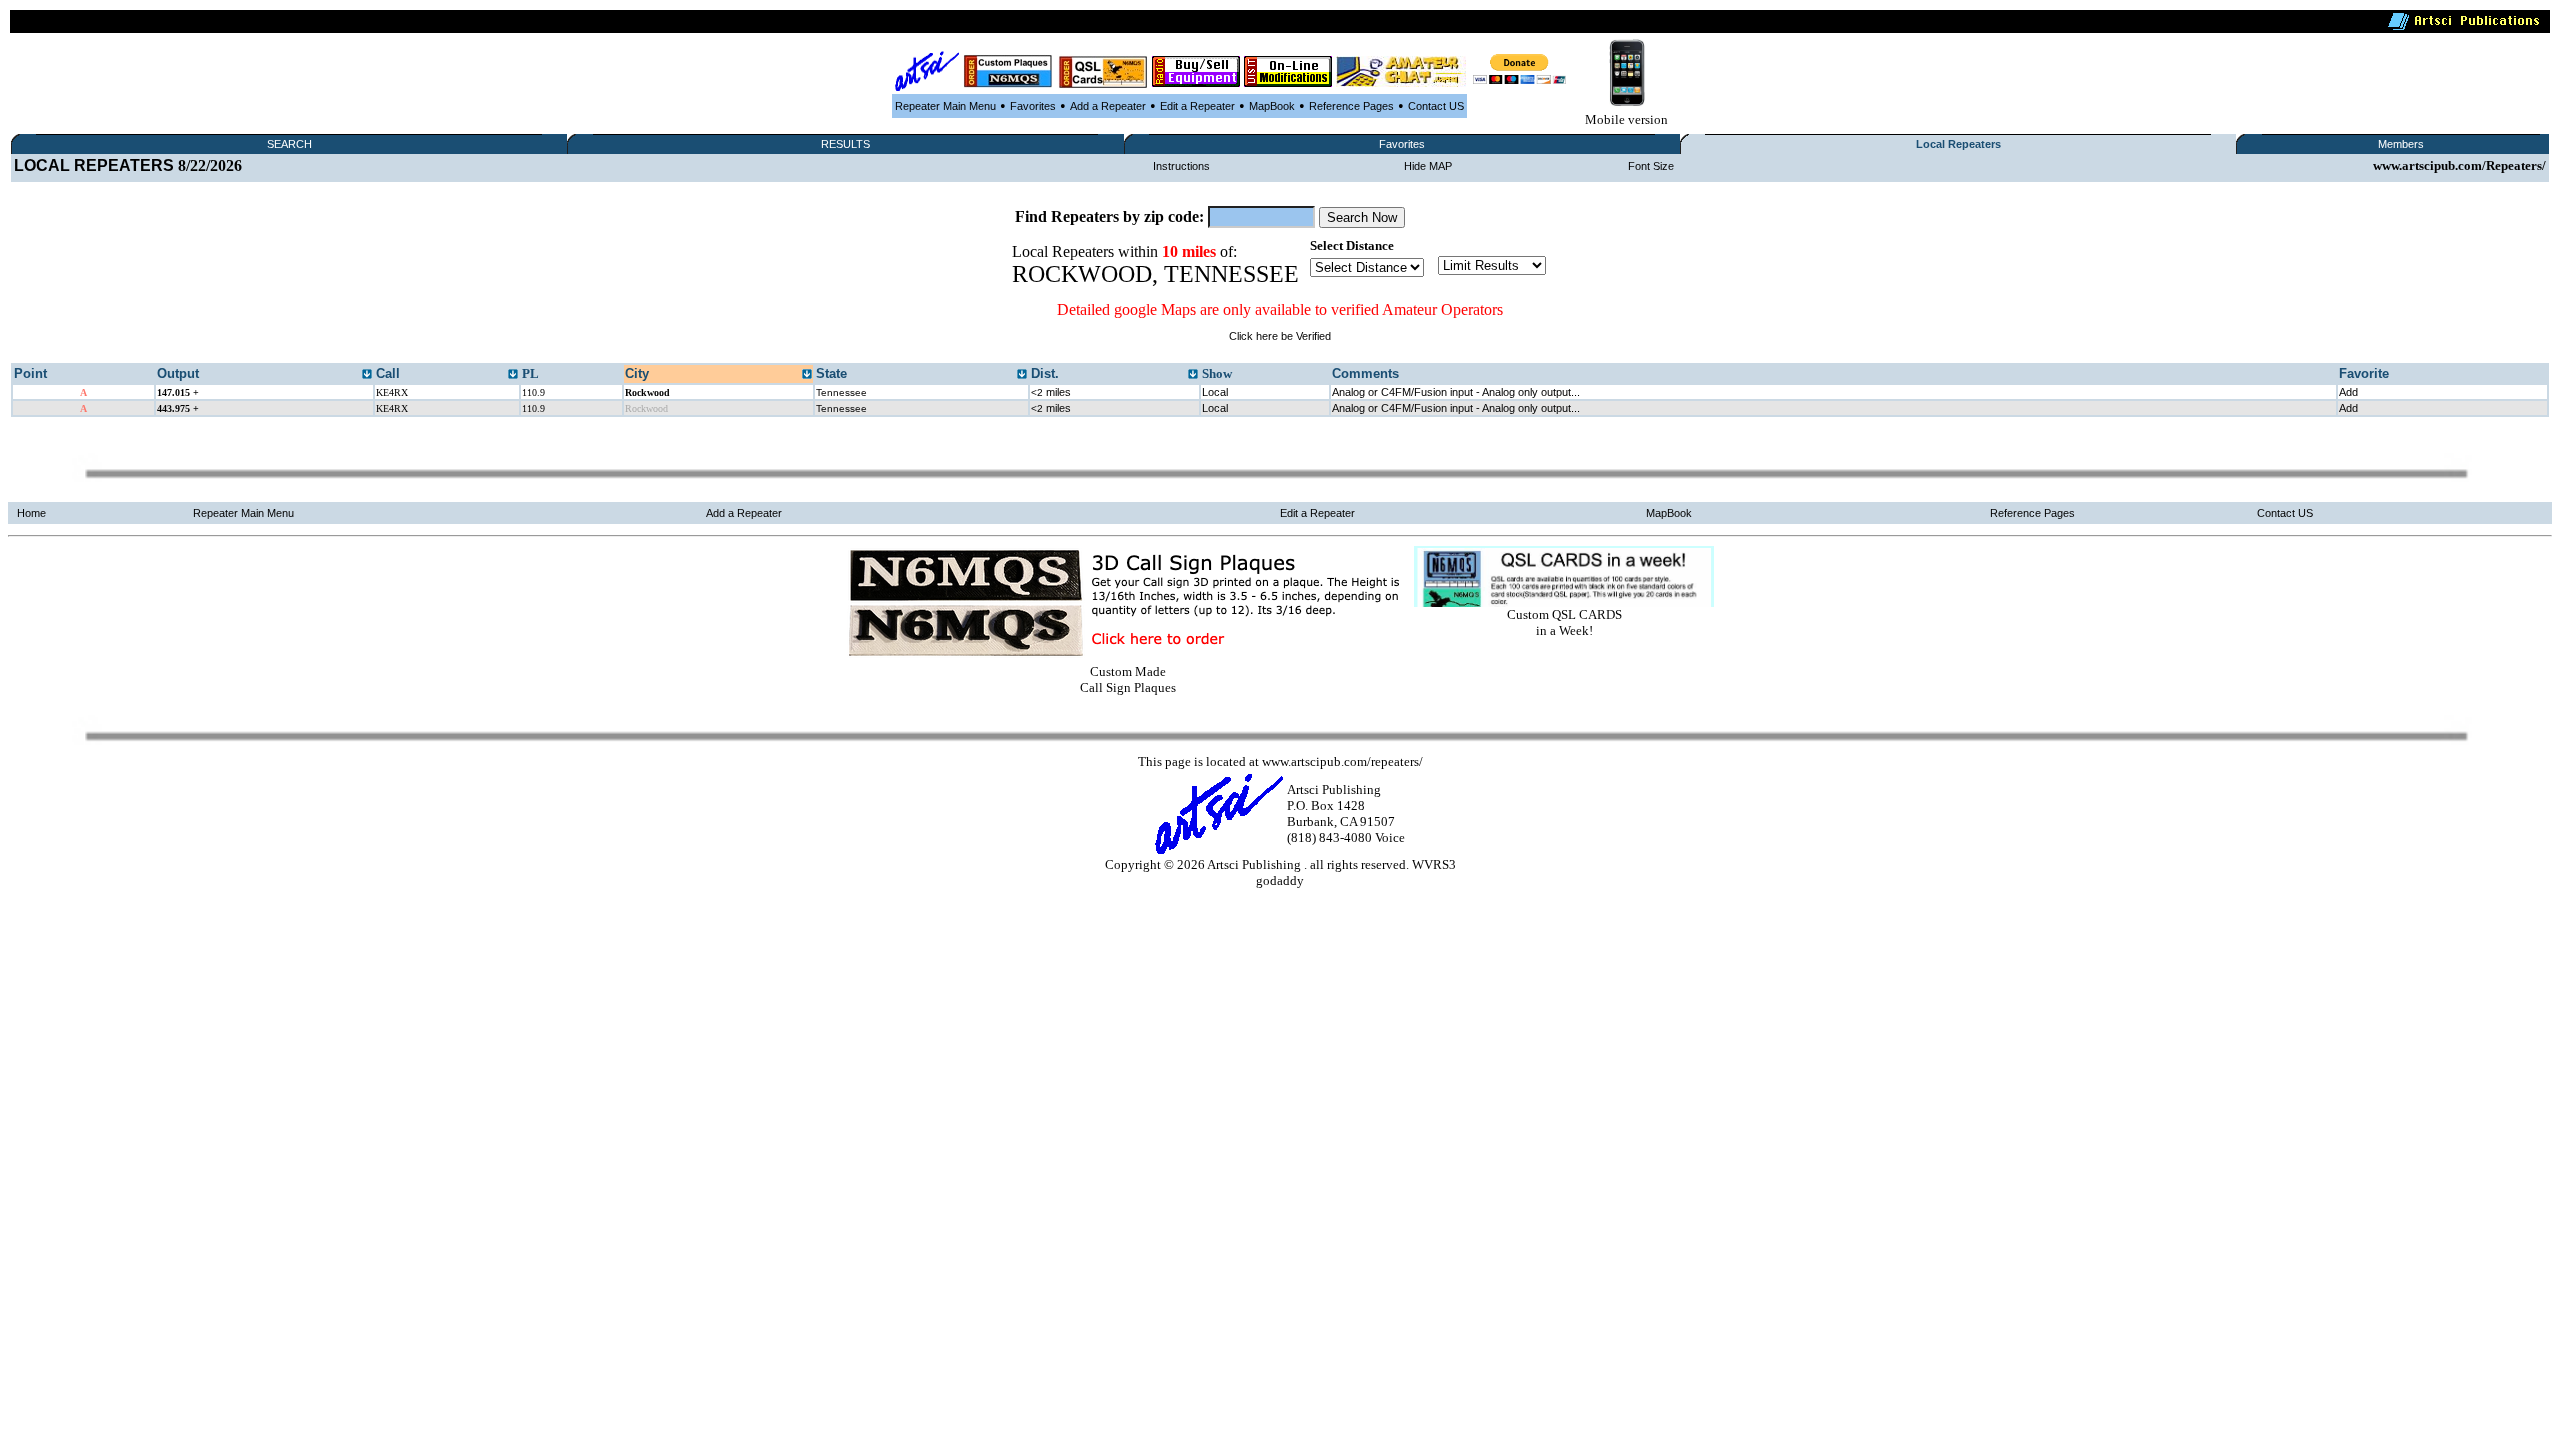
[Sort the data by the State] (1022, 375)
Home (31, 513)
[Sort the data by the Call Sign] (513, 375)
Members (2401, 144)
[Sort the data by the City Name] (807, 375)
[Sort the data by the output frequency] (367, 375)
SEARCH (289, 144)
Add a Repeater (1108, 106)
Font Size (1651, 166)
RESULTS (845, 144)
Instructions (1181, 166)
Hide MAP (1428, 166)
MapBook (1272, 106)
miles (1051, 392)
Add (2348, 392)
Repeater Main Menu (945, 106)
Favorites (1033, 106)
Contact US (1436, 106)
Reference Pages (1351, 106)
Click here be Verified (1280, 336)
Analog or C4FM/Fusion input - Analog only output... (1456, 392)
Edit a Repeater (1197, 106)
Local (1215, 392)
